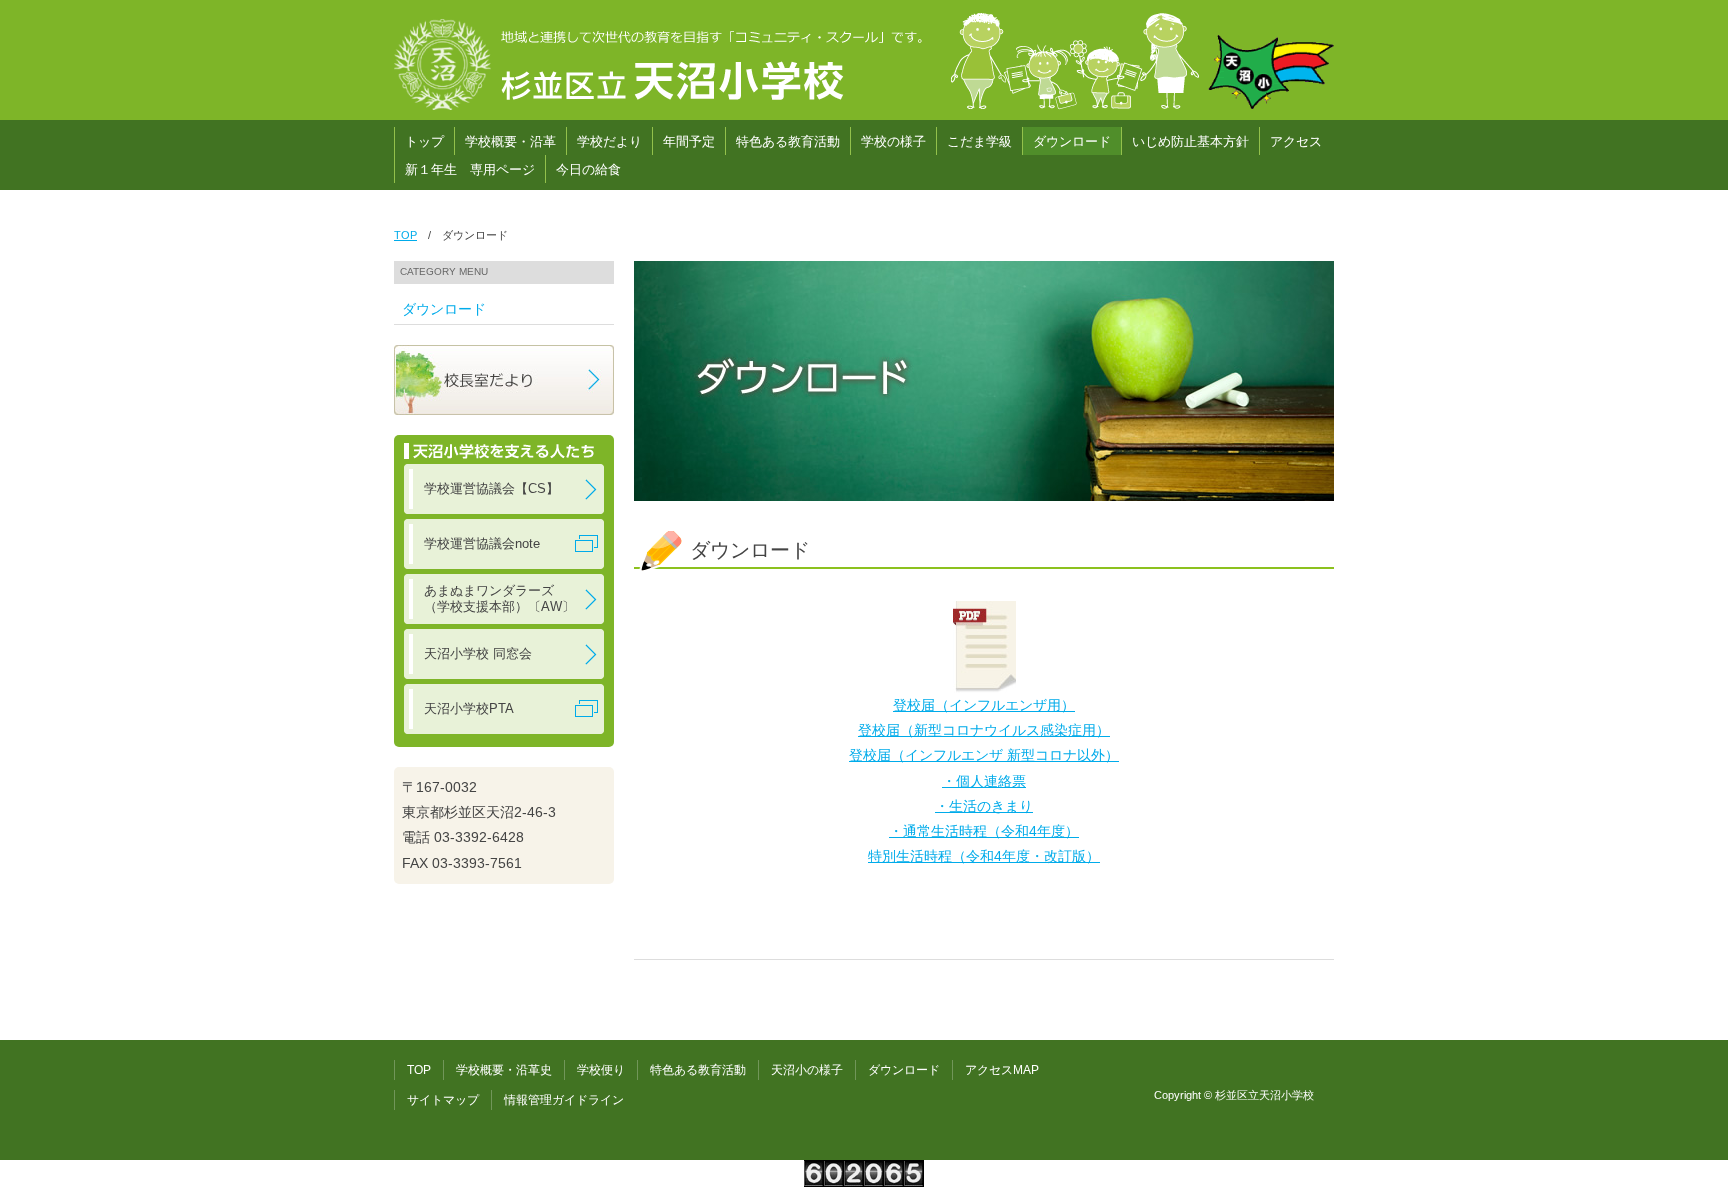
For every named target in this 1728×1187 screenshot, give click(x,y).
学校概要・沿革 (510, 141)
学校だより (609, 141)
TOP (405, 235)
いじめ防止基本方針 (1190, 141)
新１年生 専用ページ (470, 169)
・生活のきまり (984, 806)
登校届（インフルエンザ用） (984, 705)
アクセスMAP (1002, 1070)
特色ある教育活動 (788, 141)
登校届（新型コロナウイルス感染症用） (984, 730)
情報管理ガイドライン (564, 1100)
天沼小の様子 (807, 1070)
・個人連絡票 (984, 781)
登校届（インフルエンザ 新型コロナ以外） (984, 755)
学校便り (601, 1070)
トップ (424, 141)
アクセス (1296, 141)
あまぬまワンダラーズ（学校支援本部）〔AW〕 (499, 598)
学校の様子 (893, 141)
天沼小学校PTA (469, 708)
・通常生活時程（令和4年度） (984, 831)
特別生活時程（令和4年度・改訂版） (984, 856)
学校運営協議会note (482, 543)
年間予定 (689, 141)
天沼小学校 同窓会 (478, 653)
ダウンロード (1072, 141)
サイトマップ (443, 1100)
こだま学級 (979, 141)
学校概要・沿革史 (504, 1070)
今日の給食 (588, 169)
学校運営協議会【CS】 (491, 488)
